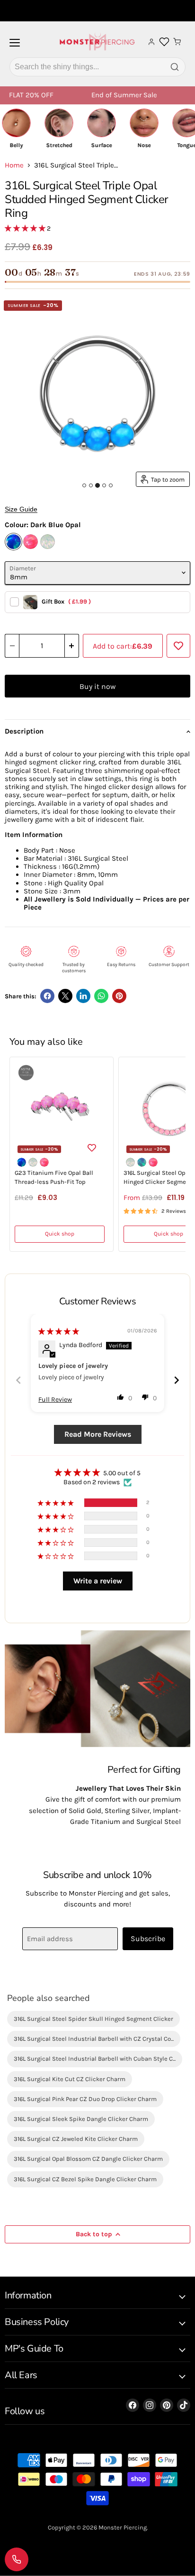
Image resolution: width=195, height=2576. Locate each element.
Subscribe (148, 1939)
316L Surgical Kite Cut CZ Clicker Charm (70, 2079)
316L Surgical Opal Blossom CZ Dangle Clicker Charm (88, 2159)
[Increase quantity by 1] (72, 646)
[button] (26, 228)
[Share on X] (65, 996)
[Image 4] (104, 485)
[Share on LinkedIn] (83, 996)
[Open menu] (15, 46)
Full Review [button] (55, 1400)
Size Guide (21, 509)
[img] (59, 1332)
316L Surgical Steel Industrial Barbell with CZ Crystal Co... (94, 2039)
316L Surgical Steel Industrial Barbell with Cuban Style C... (95, 2059)
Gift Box (66, 601)
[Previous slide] (18, 1380)
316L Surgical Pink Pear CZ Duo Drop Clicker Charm (85, 2099)
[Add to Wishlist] (178, 646)
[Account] (151, 42)
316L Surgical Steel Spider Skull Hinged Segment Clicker (93, 2019)
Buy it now (97, 686)
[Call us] (17, 2559)
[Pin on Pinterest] (119, 996)
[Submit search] (175, 67)
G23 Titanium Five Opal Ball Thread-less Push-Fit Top (54, 1177)
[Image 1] (84, 485)
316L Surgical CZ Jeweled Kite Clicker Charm (76, 2139)
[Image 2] (91, 485)
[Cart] (177, 42)
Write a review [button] (98, 1581)
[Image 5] (111, 485)
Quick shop (60, 1234)
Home (14, 165)
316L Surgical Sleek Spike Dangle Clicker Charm (81, 2119)
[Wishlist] (164, 42)
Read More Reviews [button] (98, 1434)
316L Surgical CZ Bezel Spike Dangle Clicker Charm (85, 2179)
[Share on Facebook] (47, 996)
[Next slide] (177, 1380)
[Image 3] (97, 485)
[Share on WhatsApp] (101, 996)
